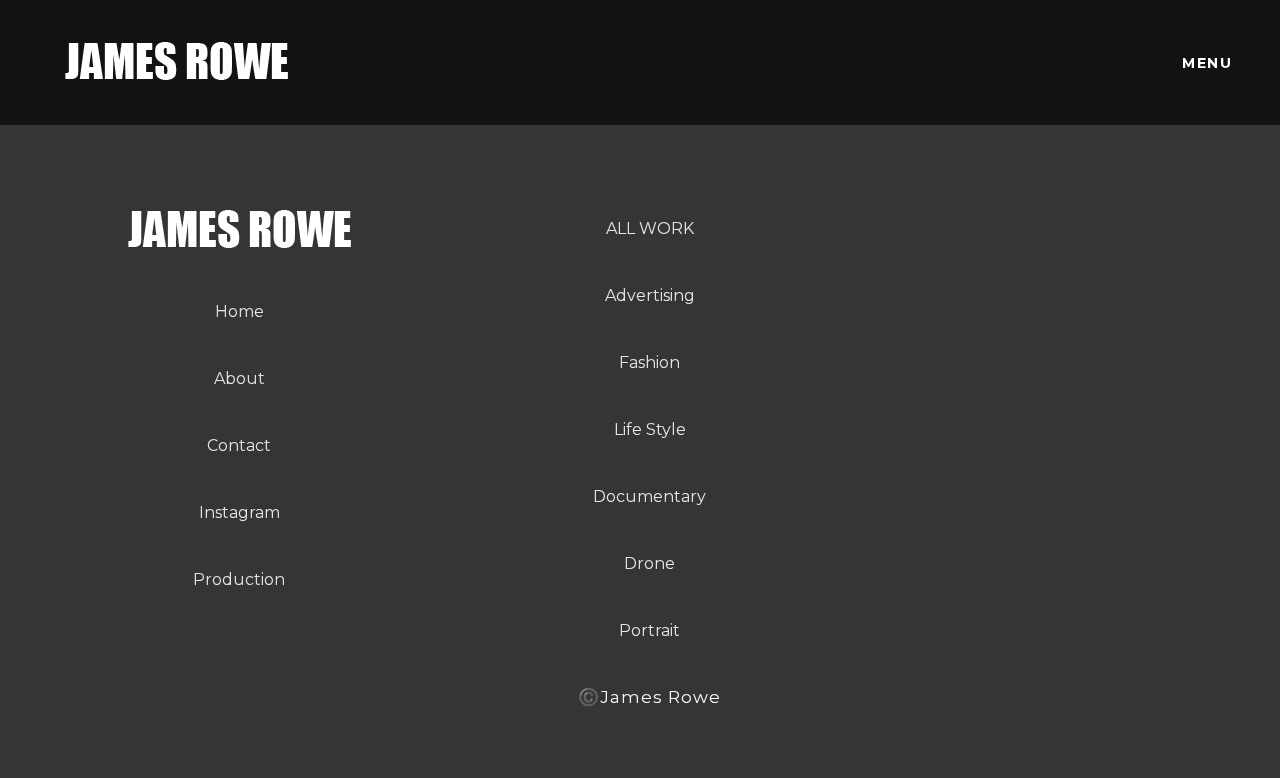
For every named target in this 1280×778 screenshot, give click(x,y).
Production (239, 579)
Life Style (650, 429)
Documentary (649, 496)
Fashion (649, 362)
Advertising (650, 295)
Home (239, 311)
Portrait (649, 630)
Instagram (239, 512)
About (239, 378)
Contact (239, 445)
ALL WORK (650, 228)
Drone (649, 563)
